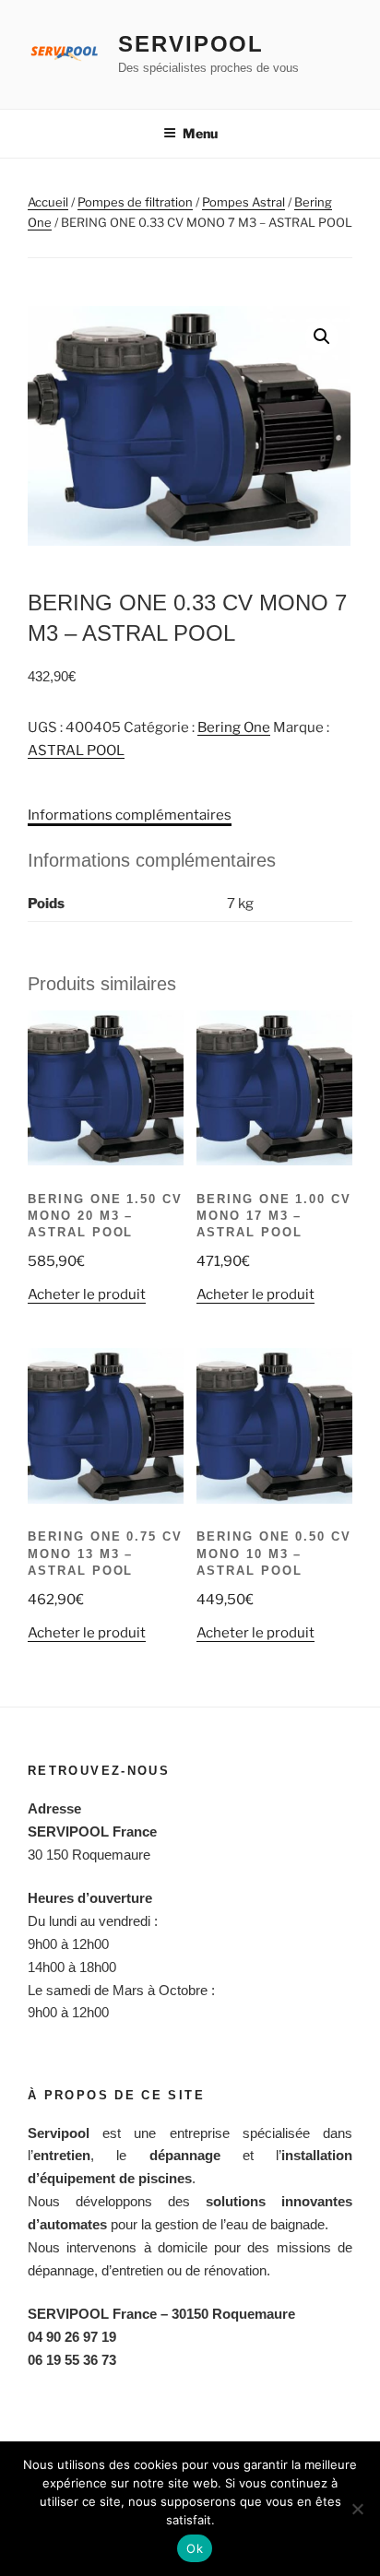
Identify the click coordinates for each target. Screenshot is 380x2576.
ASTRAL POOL (76, 750)
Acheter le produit (87, 1294)
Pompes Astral (243, 202)
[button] (322, 337)
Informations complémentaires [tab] (130, 815)
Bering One (234, 727)
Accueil (48, 202)
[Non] (357, 2509)
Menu (200, 133)
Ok (195, 2548)
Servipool (191, 44)
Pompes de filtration (135, 202)
